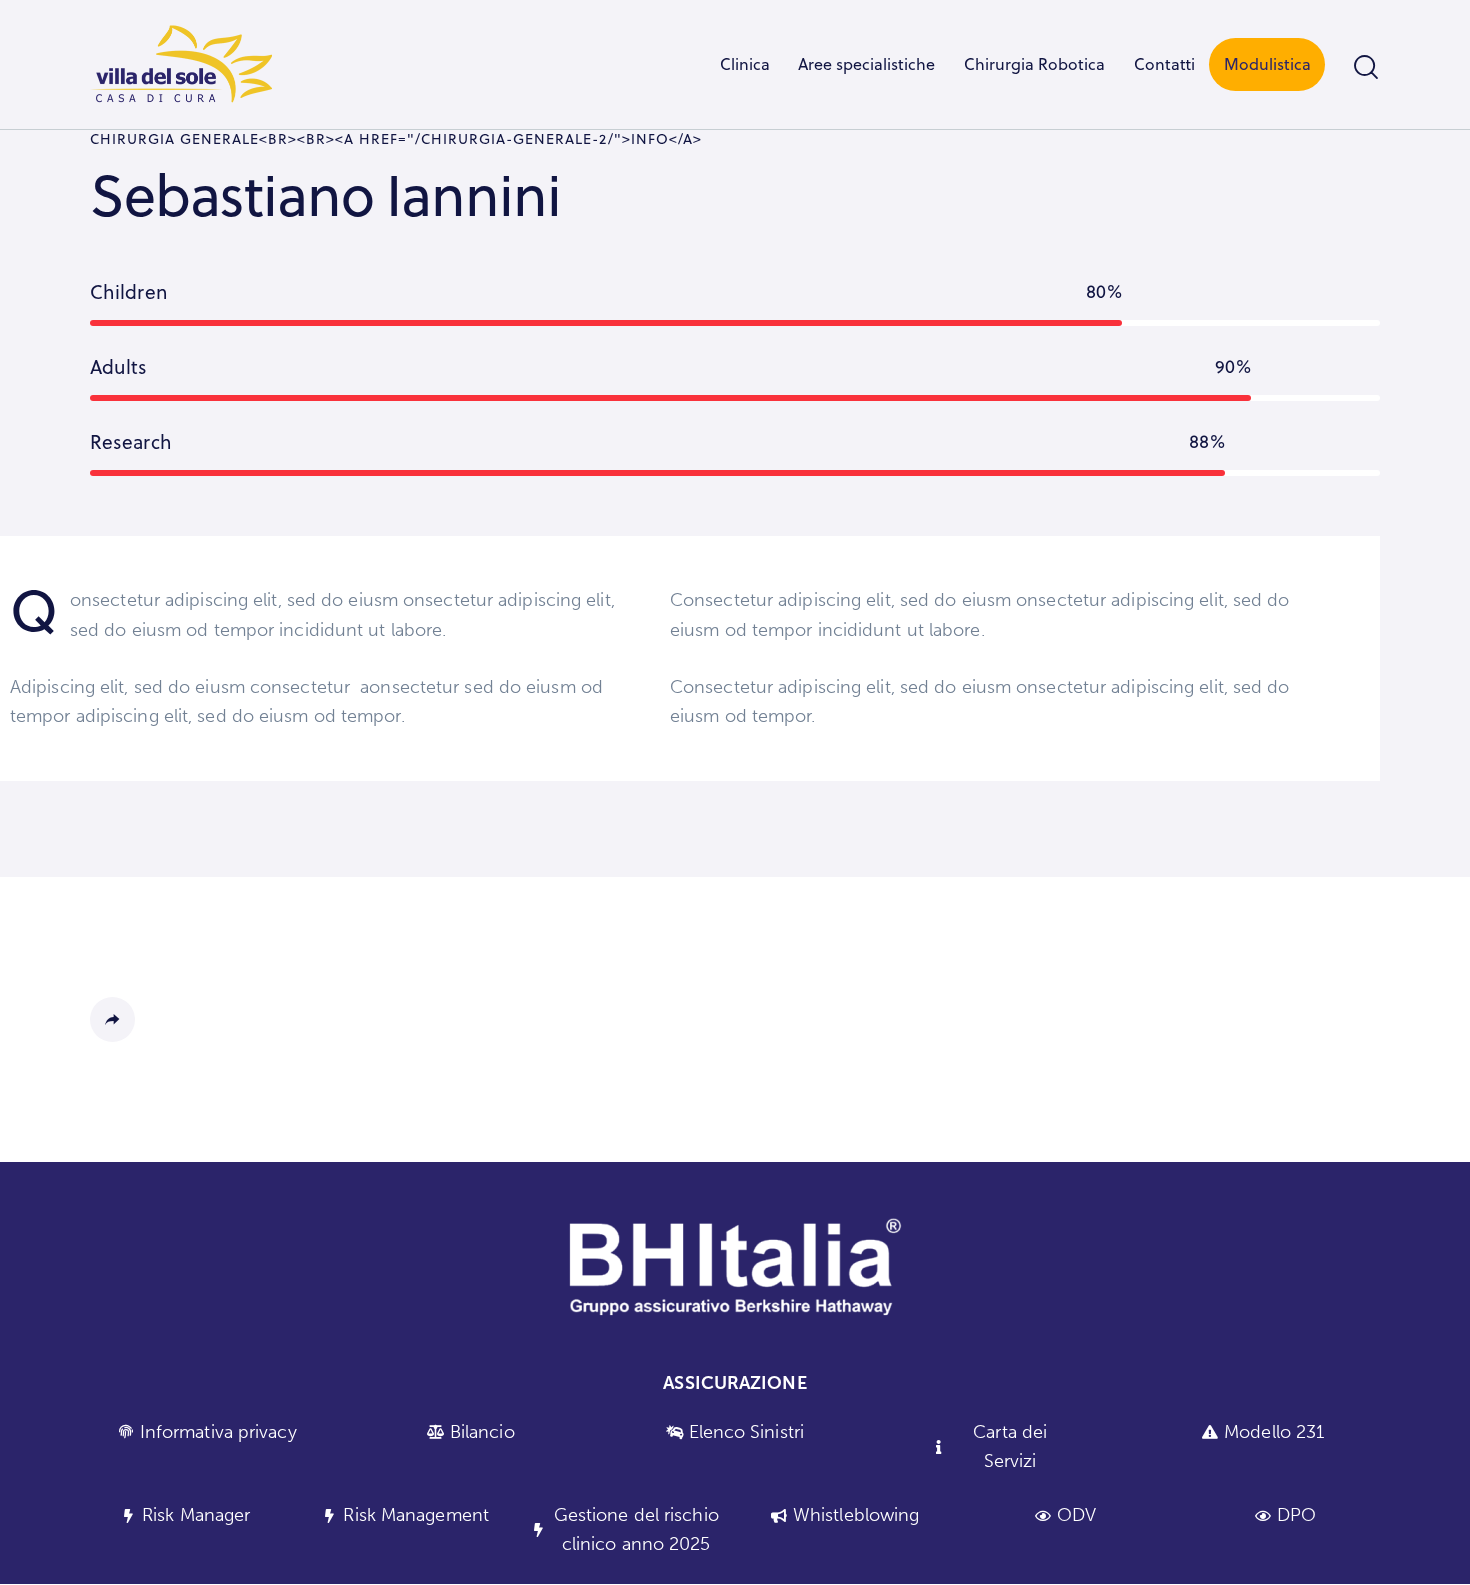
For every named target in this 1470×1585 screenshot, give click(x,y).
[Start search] (1366, 67)
